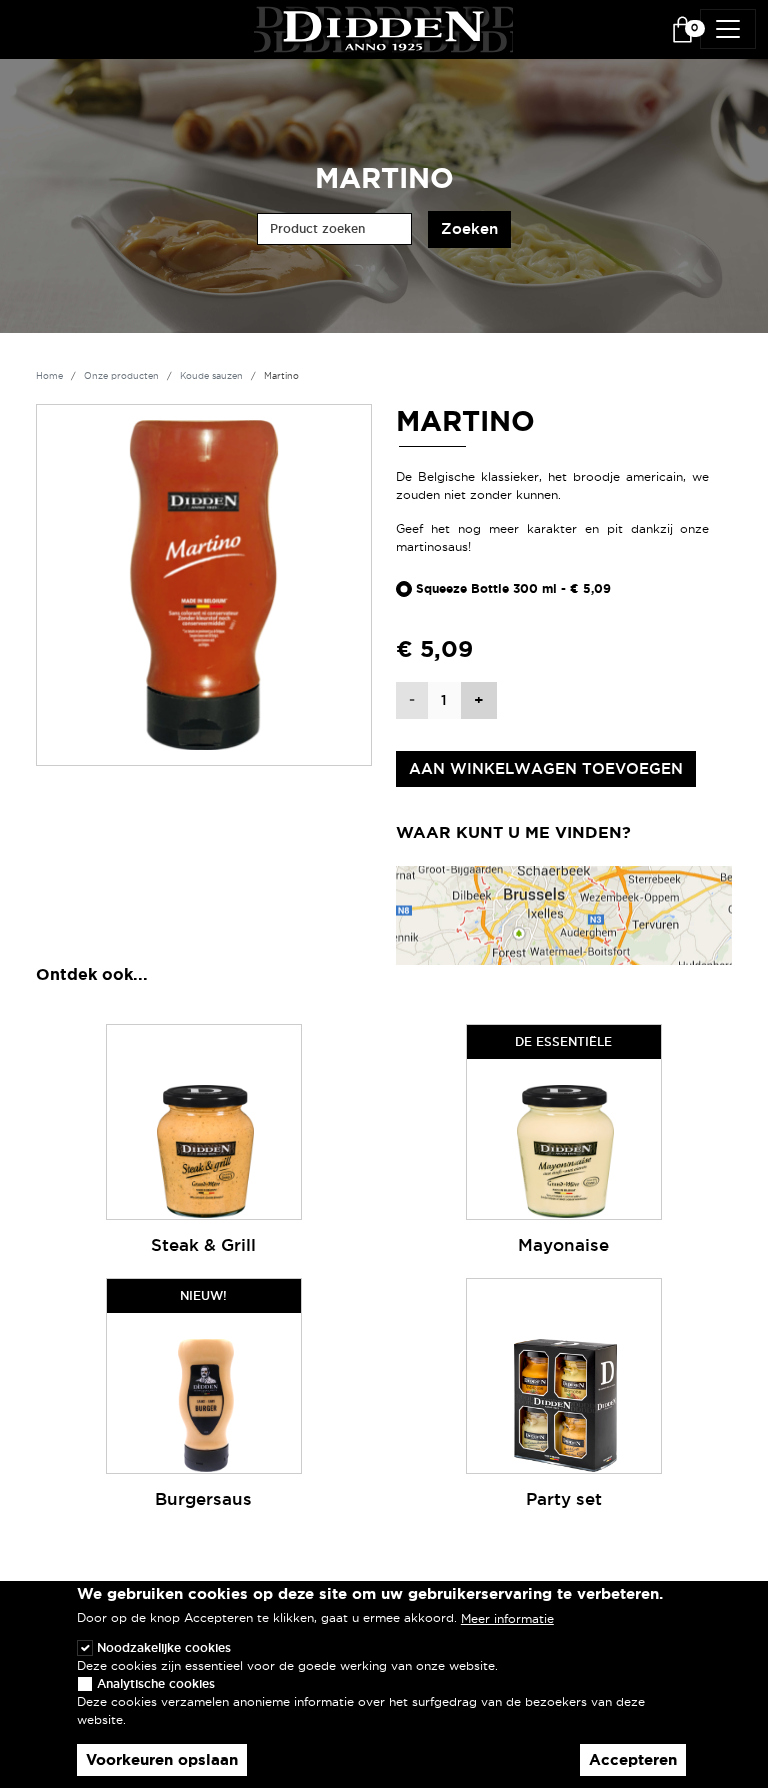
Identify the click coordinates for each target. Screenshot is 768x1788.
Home (49, 376)
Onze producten (121, 376)
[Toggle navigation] (728, 29)
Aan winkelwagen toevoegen (546, 768)
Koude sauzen (211, 376)
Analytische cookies (156, 1683)
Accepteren (633, 1760)
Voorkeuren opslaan (162, 1760)
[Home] (383, 26)
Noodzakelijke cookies (164, 1647)
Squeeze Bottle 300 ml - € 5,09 (513, 589)
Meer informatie (507, 1618)
